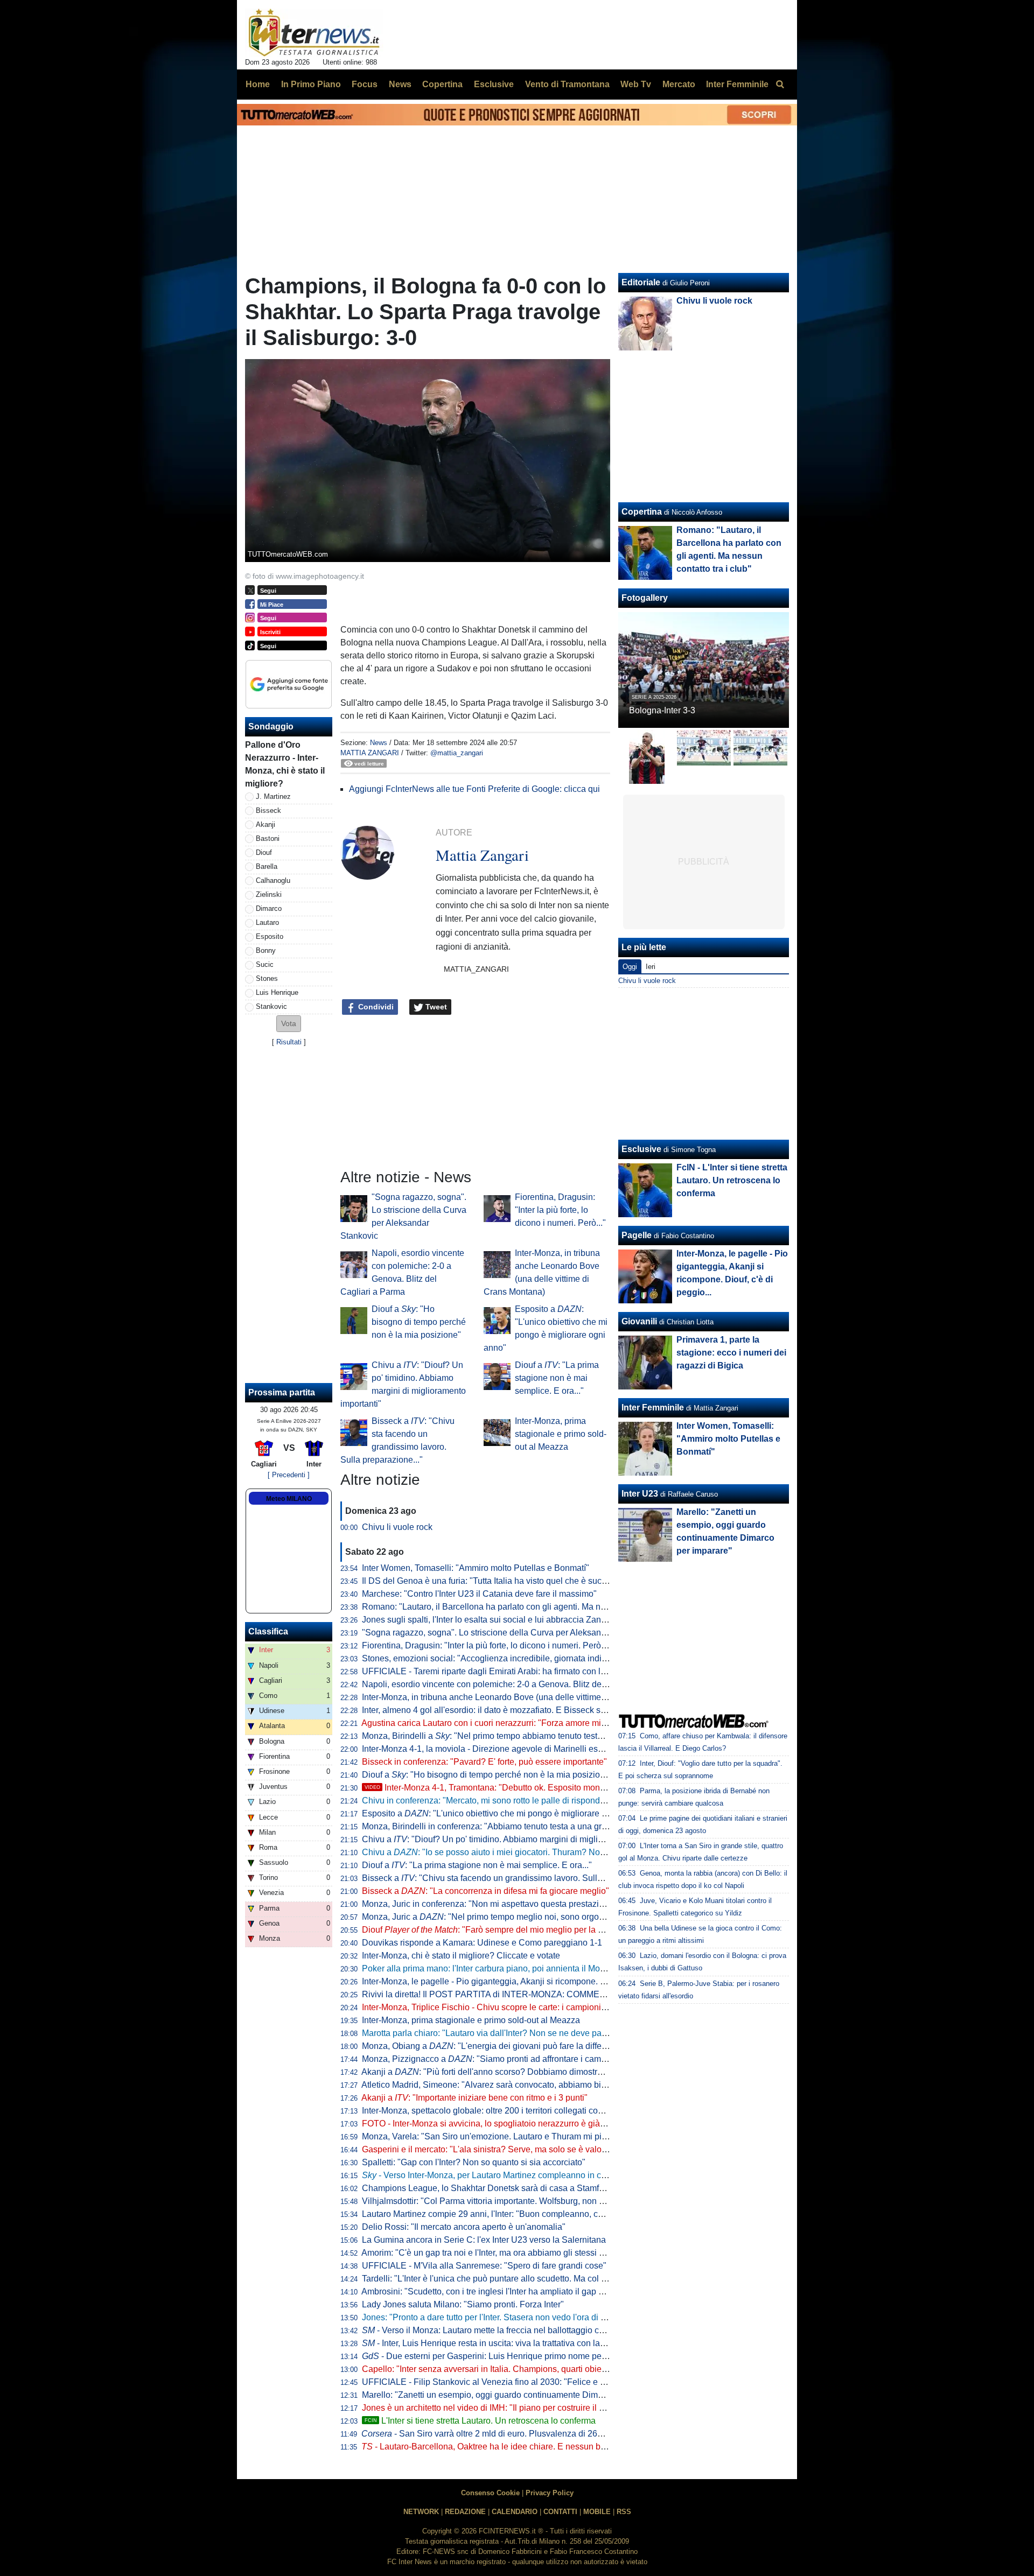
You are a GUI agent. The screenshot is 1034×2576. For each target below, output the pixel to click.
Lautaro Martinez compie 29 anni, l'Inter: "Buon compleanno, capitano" (496, 2214)
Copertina (642, 512)
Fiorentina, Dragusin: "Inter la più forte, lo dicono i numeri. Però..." (560, 1210)
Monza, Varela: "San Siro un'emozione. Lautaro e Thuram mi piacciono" (498, 2136)
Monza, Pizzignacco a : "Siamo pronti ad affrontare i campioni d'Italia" (506, 2059)
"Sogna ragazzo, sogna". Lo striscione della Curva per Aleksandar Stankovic (508, 1633)
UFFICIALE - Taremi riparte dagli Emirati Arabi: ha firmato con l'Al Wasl (497, 1671)
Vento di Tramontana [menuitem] (567, 84)
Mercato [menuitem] (679, 84)
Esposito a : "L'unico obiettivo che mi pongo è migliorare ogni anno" (502, 1813)
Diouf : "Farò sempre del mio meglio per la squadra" (497, 1930)
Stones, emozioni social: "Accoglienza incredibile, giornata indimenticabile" (505, 1658)
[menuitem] (780, 85)
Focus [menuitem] (365, 84)
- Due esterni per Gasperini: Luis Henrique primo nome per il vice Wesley (511, 2356)
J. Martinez (273, 796)
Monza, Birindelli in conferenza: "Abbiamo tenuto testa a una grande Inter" (502, 1826)
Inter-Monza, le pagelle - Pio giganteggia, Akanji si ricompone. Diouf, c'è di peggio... (521, 1981)
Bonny (266, 950)
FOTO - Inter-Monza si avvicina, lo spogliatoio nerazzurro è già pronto (494, 2124)
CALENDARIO (515, 2512)
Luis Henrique (277, 992)
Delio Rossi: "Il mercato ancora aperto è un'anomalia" (464, 2227)
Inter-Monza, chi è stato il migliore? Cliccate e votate (461, 1956)
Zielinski (269, 894)
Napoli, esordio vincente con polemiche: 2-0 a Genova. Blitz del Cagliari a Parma (516, 1684)
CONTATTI (560, 2512)
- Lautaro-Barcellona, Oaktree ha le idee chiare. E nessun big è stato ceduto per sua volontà (543, 2447)
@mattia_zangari (457, 753)
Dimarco (269, 908)
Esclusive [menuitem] (494, 84)
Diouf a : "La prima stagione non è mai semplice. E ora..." (557, 1378)
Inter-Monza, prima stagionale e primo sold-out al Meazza (561, 1434)
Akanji (266, 824)
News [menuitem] (400, 84)
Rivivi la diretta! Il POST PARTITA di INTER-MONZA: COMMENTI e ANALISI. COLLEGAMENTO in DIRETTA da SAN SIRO (599, 1994)
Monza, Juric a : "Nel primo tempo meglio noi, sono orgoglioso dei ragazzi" (516, 1917)
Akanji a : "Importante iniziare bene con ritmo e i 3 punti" (474, 2098)
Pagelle (637, 1235)
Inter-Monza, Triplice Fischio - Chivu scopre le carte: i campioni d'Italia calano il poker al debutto (544, 2007)
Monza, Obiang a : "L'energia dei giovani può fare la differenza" (494, 2046)
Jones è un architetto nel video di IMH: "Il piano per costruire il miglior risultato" (511, 2408)
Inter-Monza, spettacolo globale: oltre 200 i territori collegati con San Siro (500, 2111)
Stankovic (271, 1006)
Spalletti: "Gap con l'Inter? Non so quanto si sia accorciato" (474, 2162)
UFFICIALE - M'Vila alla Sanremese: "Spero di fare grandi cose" (484, 2266)
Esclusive (641, 1149)
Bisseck (268, 810)
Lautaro (267, 922)
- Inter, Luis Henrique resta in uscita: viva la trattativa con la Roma (494, 2343)
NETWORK (421, 2512)
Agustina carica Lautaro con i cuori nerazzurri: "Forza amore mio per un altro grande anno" (533, 1723)
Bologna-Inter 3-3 (662, 710)
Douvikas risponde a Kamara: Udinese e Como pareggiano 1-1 (482, 1943)
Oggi (630, 967)
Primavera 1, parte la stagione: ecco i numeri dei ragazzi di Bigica (731, 1353)
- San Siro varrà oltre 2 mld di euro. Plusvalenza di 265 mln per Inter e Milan (522, 2434)
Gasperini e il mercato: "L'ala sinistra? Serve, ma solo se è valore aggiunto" (505, 2149)
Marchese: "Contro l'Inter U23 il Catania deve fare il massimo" (479, 1594)
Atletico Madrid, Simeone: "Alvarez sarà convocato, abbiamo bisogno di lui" (505, 2085)
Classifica (268, 1631)
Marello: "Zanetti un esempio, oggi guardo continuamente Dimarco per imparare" (515, 2395)
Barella (267, 866)
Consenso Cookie (490, 2493)
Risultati (289, 1042)
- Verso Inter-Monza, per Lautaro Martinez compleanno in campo (492, 2175)
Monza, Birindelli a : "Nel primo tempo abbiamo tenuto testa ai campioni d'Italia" (520, 1736)
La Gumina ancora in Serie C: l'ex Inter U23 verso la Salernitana (484, 2240)
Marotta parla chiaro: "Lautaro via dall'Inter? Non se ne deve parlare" (492, 2033)
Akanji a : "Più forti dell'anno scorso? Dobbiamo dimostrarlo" (488, 2072)
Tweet (435, 1007)
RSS (624, 2512)
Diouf (264, 852)
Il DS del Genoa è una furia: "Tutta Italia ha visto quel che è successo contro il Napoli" (525, 1581)
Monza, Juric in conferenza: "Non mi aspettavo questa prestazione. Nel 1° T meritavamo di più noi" (549, 1904)
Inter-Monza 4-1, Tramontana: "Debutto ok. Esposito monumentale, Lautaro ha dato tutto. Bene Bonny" (569, 1788)
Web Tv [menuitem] (636, 84)
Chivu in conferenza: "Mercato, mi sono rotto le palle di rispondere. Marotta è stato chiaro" (532, 1801)
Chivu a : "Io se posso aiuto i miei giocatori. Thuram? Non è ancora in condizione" (529, 1852)
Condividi (375, 1007)
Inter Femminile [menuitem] (737, 84)
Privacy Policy (550, 2493)
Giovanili (639, 1321)
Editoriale (641, 282)
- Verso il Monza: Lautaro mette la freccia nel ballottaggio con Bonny (499, 2330)
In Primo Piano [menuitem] (311, 84)
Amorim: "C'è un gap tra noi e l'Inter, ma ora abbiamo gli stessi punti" (491, 2253)
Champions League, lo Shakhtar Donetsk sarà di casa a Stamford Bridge (500, 2188)
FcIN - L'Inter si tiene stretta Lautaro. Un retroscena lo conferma (732, 1180)
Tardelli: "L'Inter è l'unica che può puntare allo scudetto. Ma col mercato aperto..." (515, 2279)
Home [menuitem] (258, 84)
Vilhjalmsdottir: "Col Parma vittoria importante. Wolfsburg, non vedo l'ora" (501, 2201)
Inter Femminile (653, 1408)
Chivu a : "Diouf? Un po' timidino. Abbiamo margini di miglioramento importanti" (519, 1839)
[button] (289, 1024)
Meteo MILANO (289, 1499)
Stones (267, 978)
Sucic (265, 964)
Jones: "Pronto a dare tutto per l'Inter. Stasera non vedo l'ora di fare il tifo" (500, 2317)
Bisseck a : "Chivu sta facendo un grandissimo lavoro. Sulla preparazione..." (513, 1878)
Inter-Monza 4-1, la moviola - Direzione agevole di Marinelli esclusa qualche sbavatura (526, 1749)
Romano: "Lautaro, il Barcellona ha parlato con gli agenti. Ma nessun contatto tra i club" (528, 1607)
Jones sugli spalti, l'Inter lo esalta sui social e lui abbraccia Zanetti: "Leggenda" (512, 1620)
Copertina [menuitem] (442, 84)
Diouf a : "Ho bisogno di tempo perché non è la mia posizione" (419, 1322)
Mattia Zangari (370, 753)
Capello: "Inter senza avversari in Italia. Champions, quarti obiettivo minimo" (506, 2369)
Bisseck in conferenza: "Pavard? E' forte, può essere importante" (484, 1762)
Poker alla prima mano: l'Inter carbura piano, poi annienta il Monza (488, 1968)
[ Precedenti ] (289, 1475)
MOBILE (597, 2512)
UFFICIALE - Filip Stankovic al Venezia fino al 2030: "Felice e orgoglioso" (503, 2382)
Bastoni (268, 838)
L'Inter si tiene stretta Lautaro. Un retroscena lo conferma (480, 2421)
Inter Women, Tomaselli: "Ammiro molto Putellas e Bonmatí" (476, 1568)
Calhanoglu (273, 880)
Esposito (270, 936)
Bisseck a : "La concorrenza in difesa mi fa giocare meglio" (485, 1891)
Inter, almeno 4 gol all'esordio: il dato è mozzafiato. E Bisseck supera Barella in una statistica (538, 1710)
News (379, 743)
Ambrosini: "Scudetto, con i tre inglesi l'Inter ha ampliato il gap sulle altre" (500, 2291)
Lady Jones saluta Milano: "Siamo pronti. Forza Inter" (463, 2304)
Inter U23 (640, 1494)
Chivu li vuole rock (397, 1527)
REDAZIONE (465, 2512)
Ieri (651, 967)
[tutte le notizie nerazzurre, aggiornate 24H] (314, 33)
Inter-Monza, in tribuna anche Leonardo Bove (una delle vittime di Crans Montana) (518, 1697)
